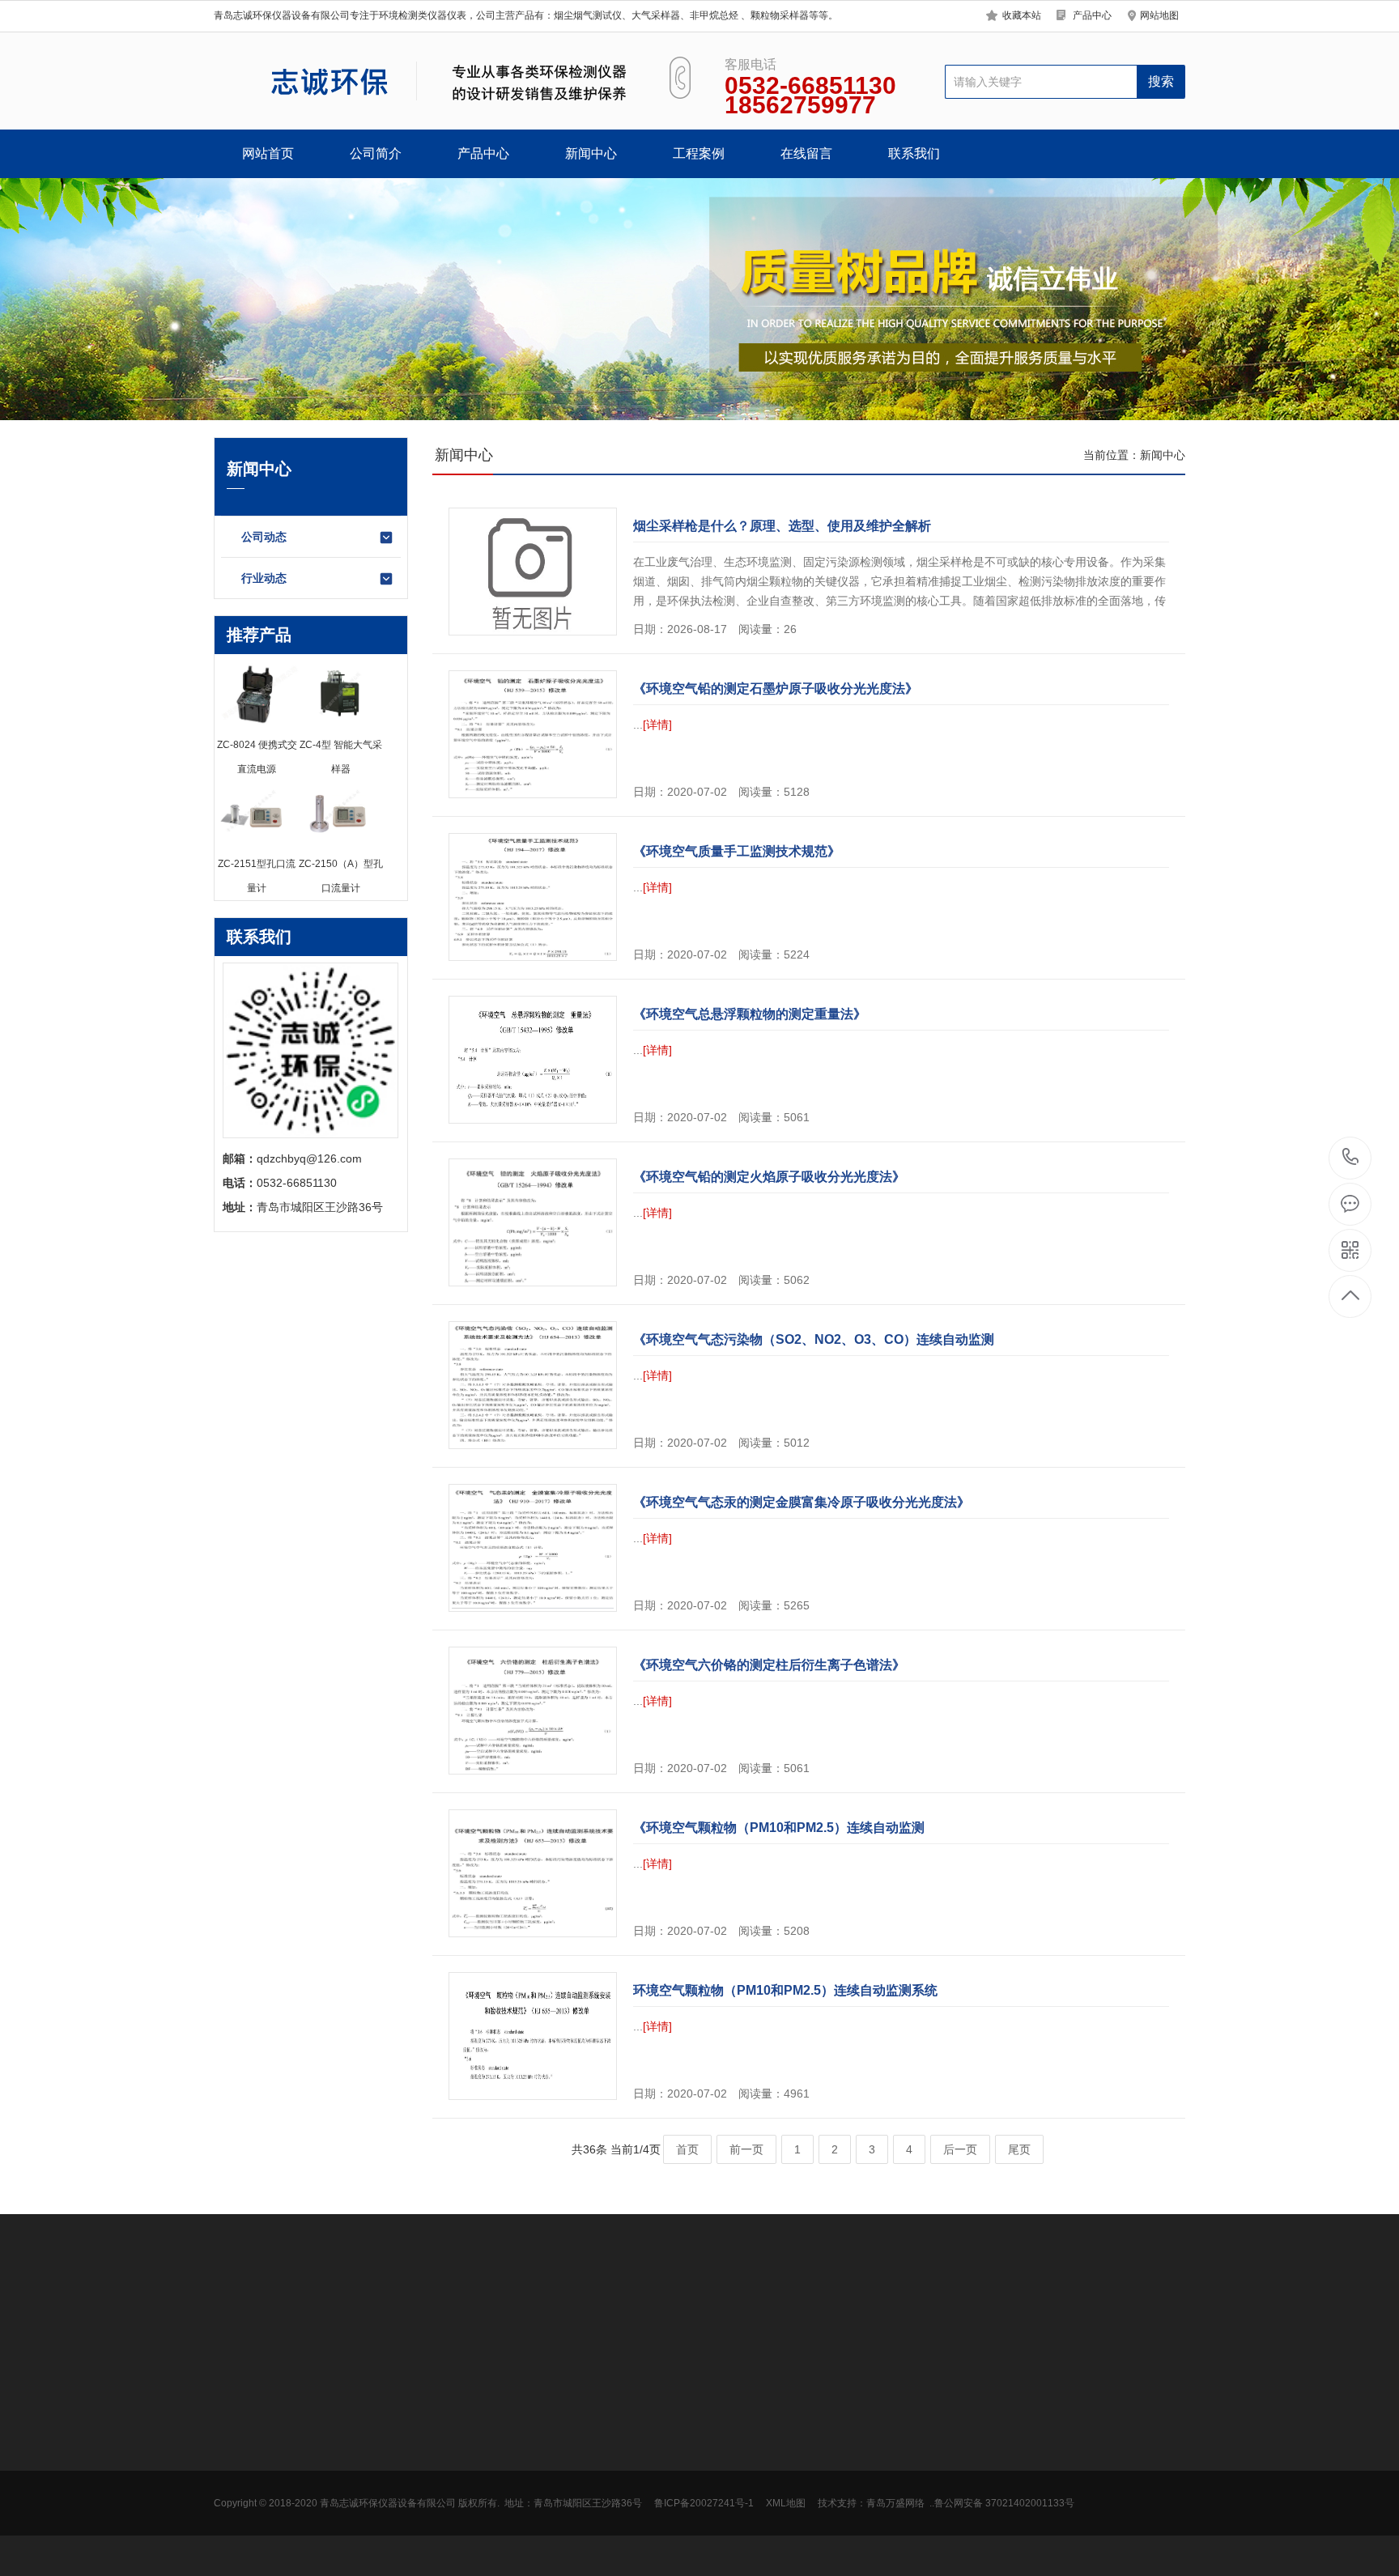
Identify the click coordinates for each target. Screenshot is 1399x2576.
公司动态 (264, 537)
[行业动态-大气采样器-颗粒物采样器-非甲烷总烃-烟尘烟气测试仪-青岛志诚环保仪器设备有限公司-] (422, 81)
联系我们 (914, 153)
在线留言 (806, 153)
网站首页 (268, 153)
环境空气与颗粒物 (372, 2459)
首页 (687, 2149)
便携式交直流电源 (372, 2531)
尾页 (1019, 2149)
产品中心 (1092, 15)
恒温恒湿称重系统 (372, 2556)
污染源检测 (355, 2483)
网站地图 (1159, 15)
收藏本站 (1022, 15)
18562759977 (1351, 1158)
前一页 (746, 2149)
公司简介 (376, 153)
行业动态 (264, 578)
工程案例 (699, 153)
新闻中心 (591, 153)
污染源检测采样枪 (372, 2507)
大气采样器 (310, 2323)
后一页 (960, 2149)
